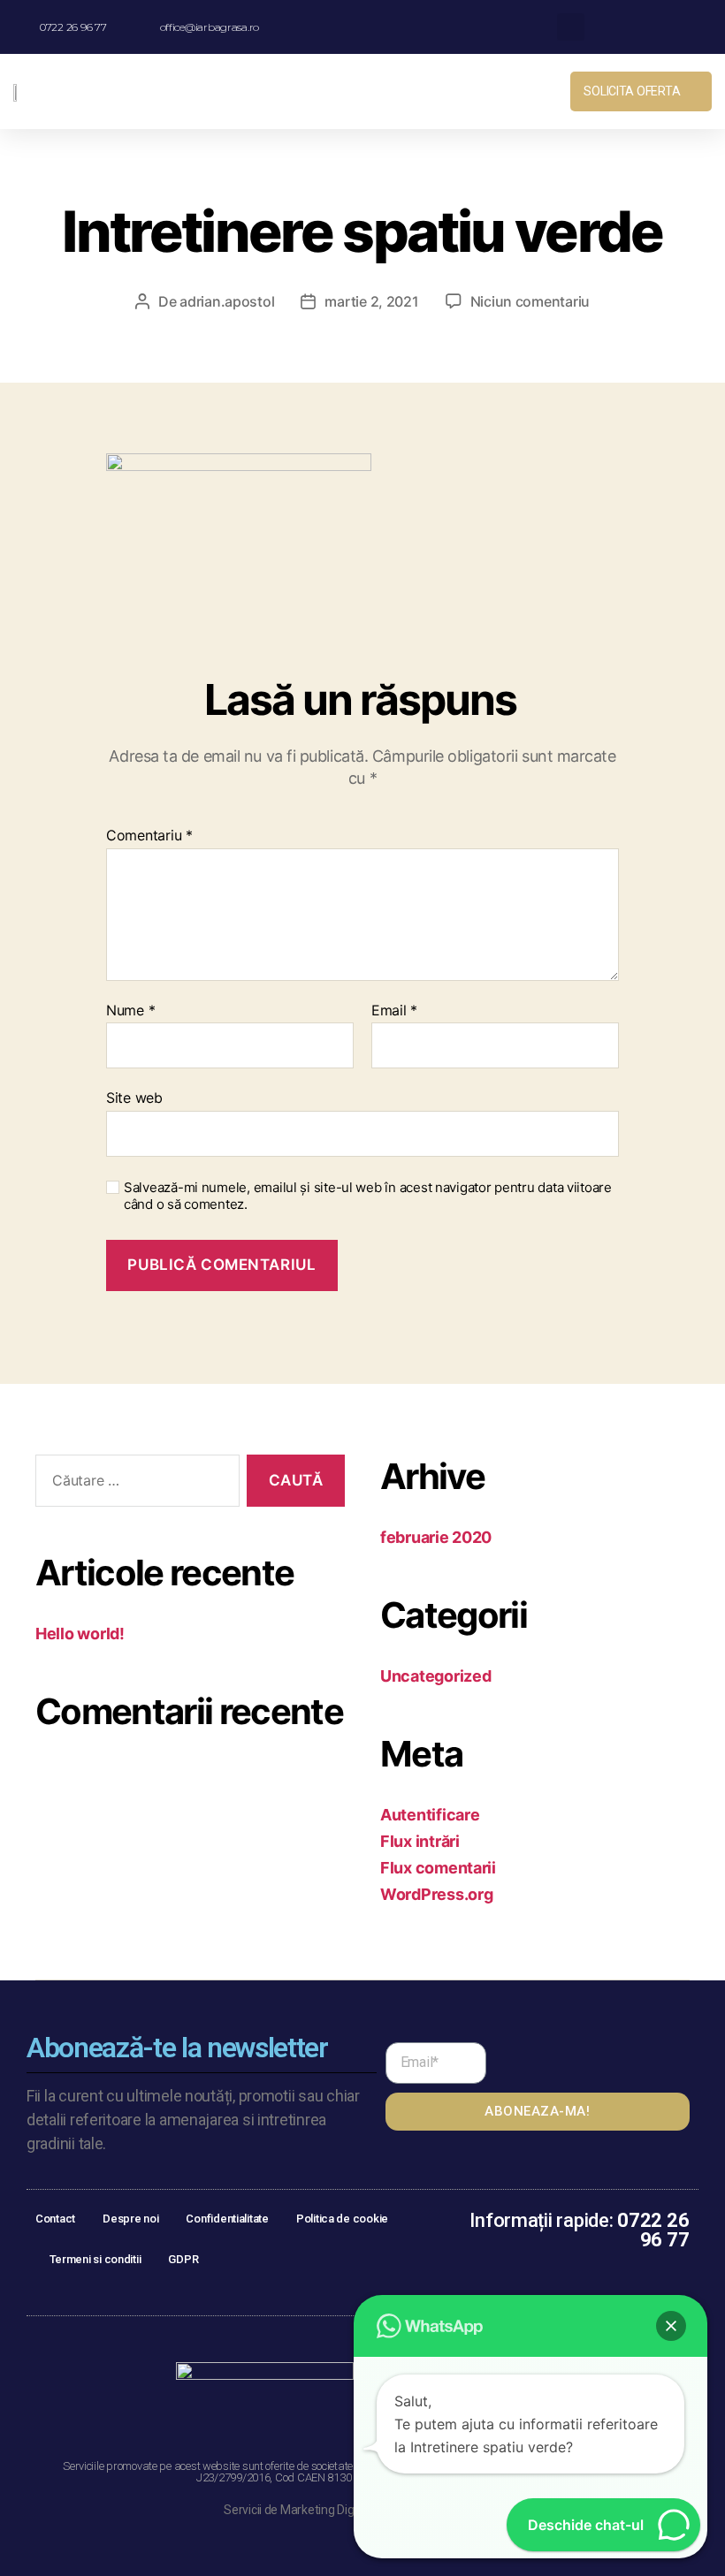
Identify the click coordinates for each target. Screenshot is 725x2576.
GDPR (183, 2259)
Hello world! (80, 1634)
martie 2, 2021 (371, 301)
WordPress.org (437, 1894)
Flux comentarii (438, 1868)
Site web (134, 1098)
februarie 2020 (436, 1537)
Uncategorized (436, 1676)
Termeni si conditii (95, 2259)
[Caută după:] (134, 1484)
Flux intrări (420, 1841)
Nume (130, 1011)
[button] (455, 91)
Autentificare (430, 1815)
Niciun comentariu (530, 301)
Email (394, 1011)
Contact (55, 2219)
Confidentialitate (227, 2219)
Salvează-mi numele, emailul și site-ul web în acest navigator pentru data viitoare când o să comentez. (368, 1196)
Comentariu (149, 836)
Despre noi (130, 2219)
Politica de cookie (342, 2219)
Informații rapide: (579, 2230)
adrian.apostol (227, 301)
